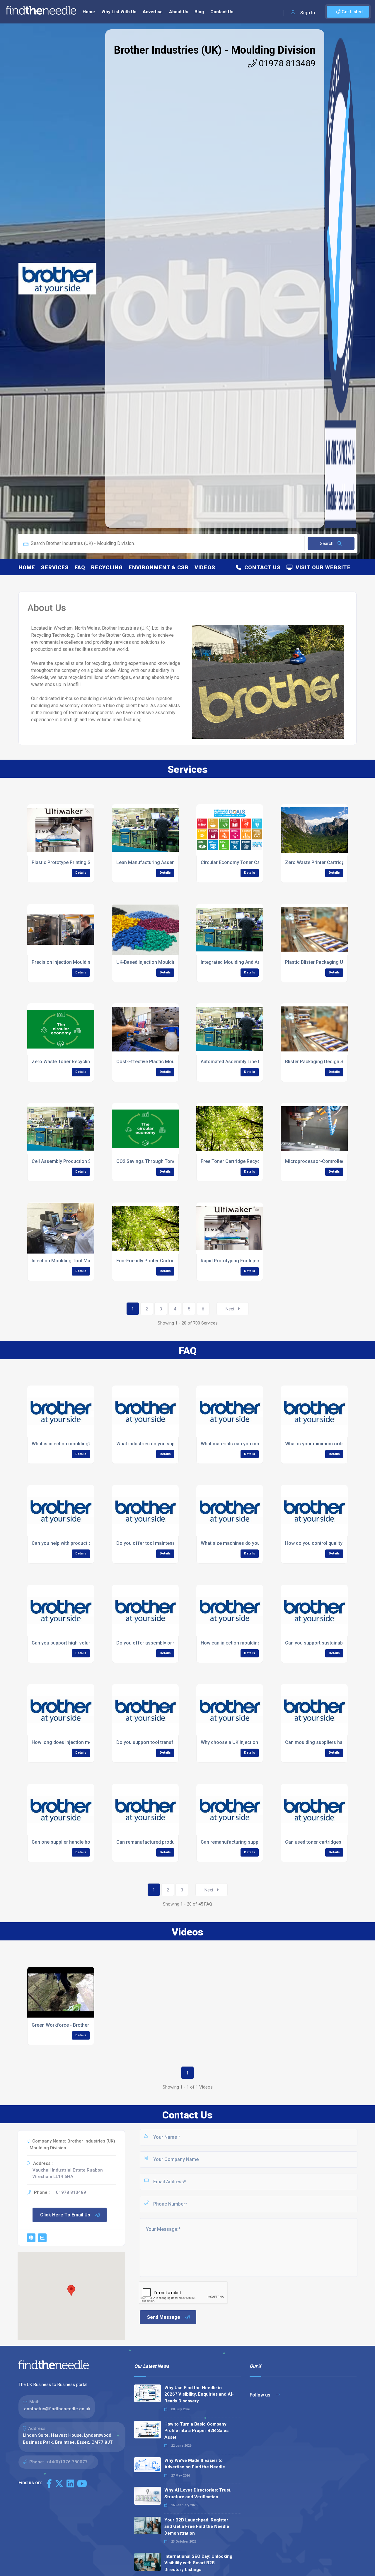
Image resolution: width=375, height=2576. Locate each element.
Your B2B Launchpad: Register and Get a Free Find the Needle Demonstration (197, 2527)
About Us (179, 12)
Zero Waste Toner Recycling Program (72, 1062)
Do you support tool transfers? (150, 1742)
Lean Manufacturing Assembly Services (159, 862)
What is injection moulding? (61, 1444)
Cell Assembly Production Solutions (70, 1161)
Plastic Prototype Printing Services (69, 862)
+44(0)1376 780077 (67, 2462)
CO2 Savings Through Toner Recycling (158, 1161)
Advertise (153, 12)
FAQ (80, 567)
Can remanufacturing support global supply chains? (256, 1842)
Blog (199, 12)
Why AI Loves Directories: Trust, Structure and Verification (198, 2493)
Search (327, 543)
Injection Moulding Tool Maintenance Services (81, 1261)
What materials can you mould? (234, 1444)
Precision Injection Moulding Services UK (76, 962)
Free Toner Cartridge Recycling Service (243, 1161)
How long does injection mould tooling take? (80, 1742)
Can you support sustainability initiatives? (330, 1643)
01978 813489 (286, 63)
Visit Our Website (322, 567)
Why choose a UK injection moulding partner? (250, 1742)
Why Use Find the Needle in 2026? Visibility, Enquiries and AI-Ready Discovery (199, 2394)
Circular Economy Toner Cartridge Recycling (249, 862)
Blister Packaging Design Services (322, 1062)
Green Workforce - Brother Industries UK (75, 2025)
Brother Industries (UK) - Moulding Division (215, 50)
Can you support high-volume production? (77, 1643)
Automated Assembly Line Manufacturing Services (255, 1062)
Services (55, 567)
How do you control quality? (315, 1543)
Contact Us (222, 12)
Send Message (164, 2317)
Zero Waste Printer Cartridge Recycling (327, 862)
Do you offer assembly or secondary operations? (170, 1643)
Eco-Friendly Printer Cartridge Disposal (158, 1261)
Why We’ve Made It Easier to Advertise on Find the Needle (195, 2464)
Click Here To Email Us (65, 2215)
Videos (205, 567)
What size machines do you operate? (240, 1543)
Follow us (261, 2395)
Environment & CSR (159, 567)
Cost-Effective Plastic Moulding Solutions (162, 1062)
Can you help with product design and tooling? (81, 1543)
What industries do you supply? (150, 1444)
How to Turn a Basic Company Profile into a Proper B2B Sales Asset (196, 2431)
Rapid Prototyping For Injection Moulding (245, 1261)
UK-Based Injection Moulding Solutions (158, 962)
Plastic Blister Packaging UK (316, 962)
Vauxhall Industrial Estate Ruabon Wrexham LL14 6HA (68, 2173)
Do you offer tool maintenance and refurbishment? (171, 1543)
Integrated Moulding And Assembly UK (242, 962)
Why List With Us (119, 12)
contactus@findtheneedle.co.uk (57, 2409)
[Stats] (42, 2238)
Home (89, 12)
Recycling (107, 567)
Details (81, 873)
